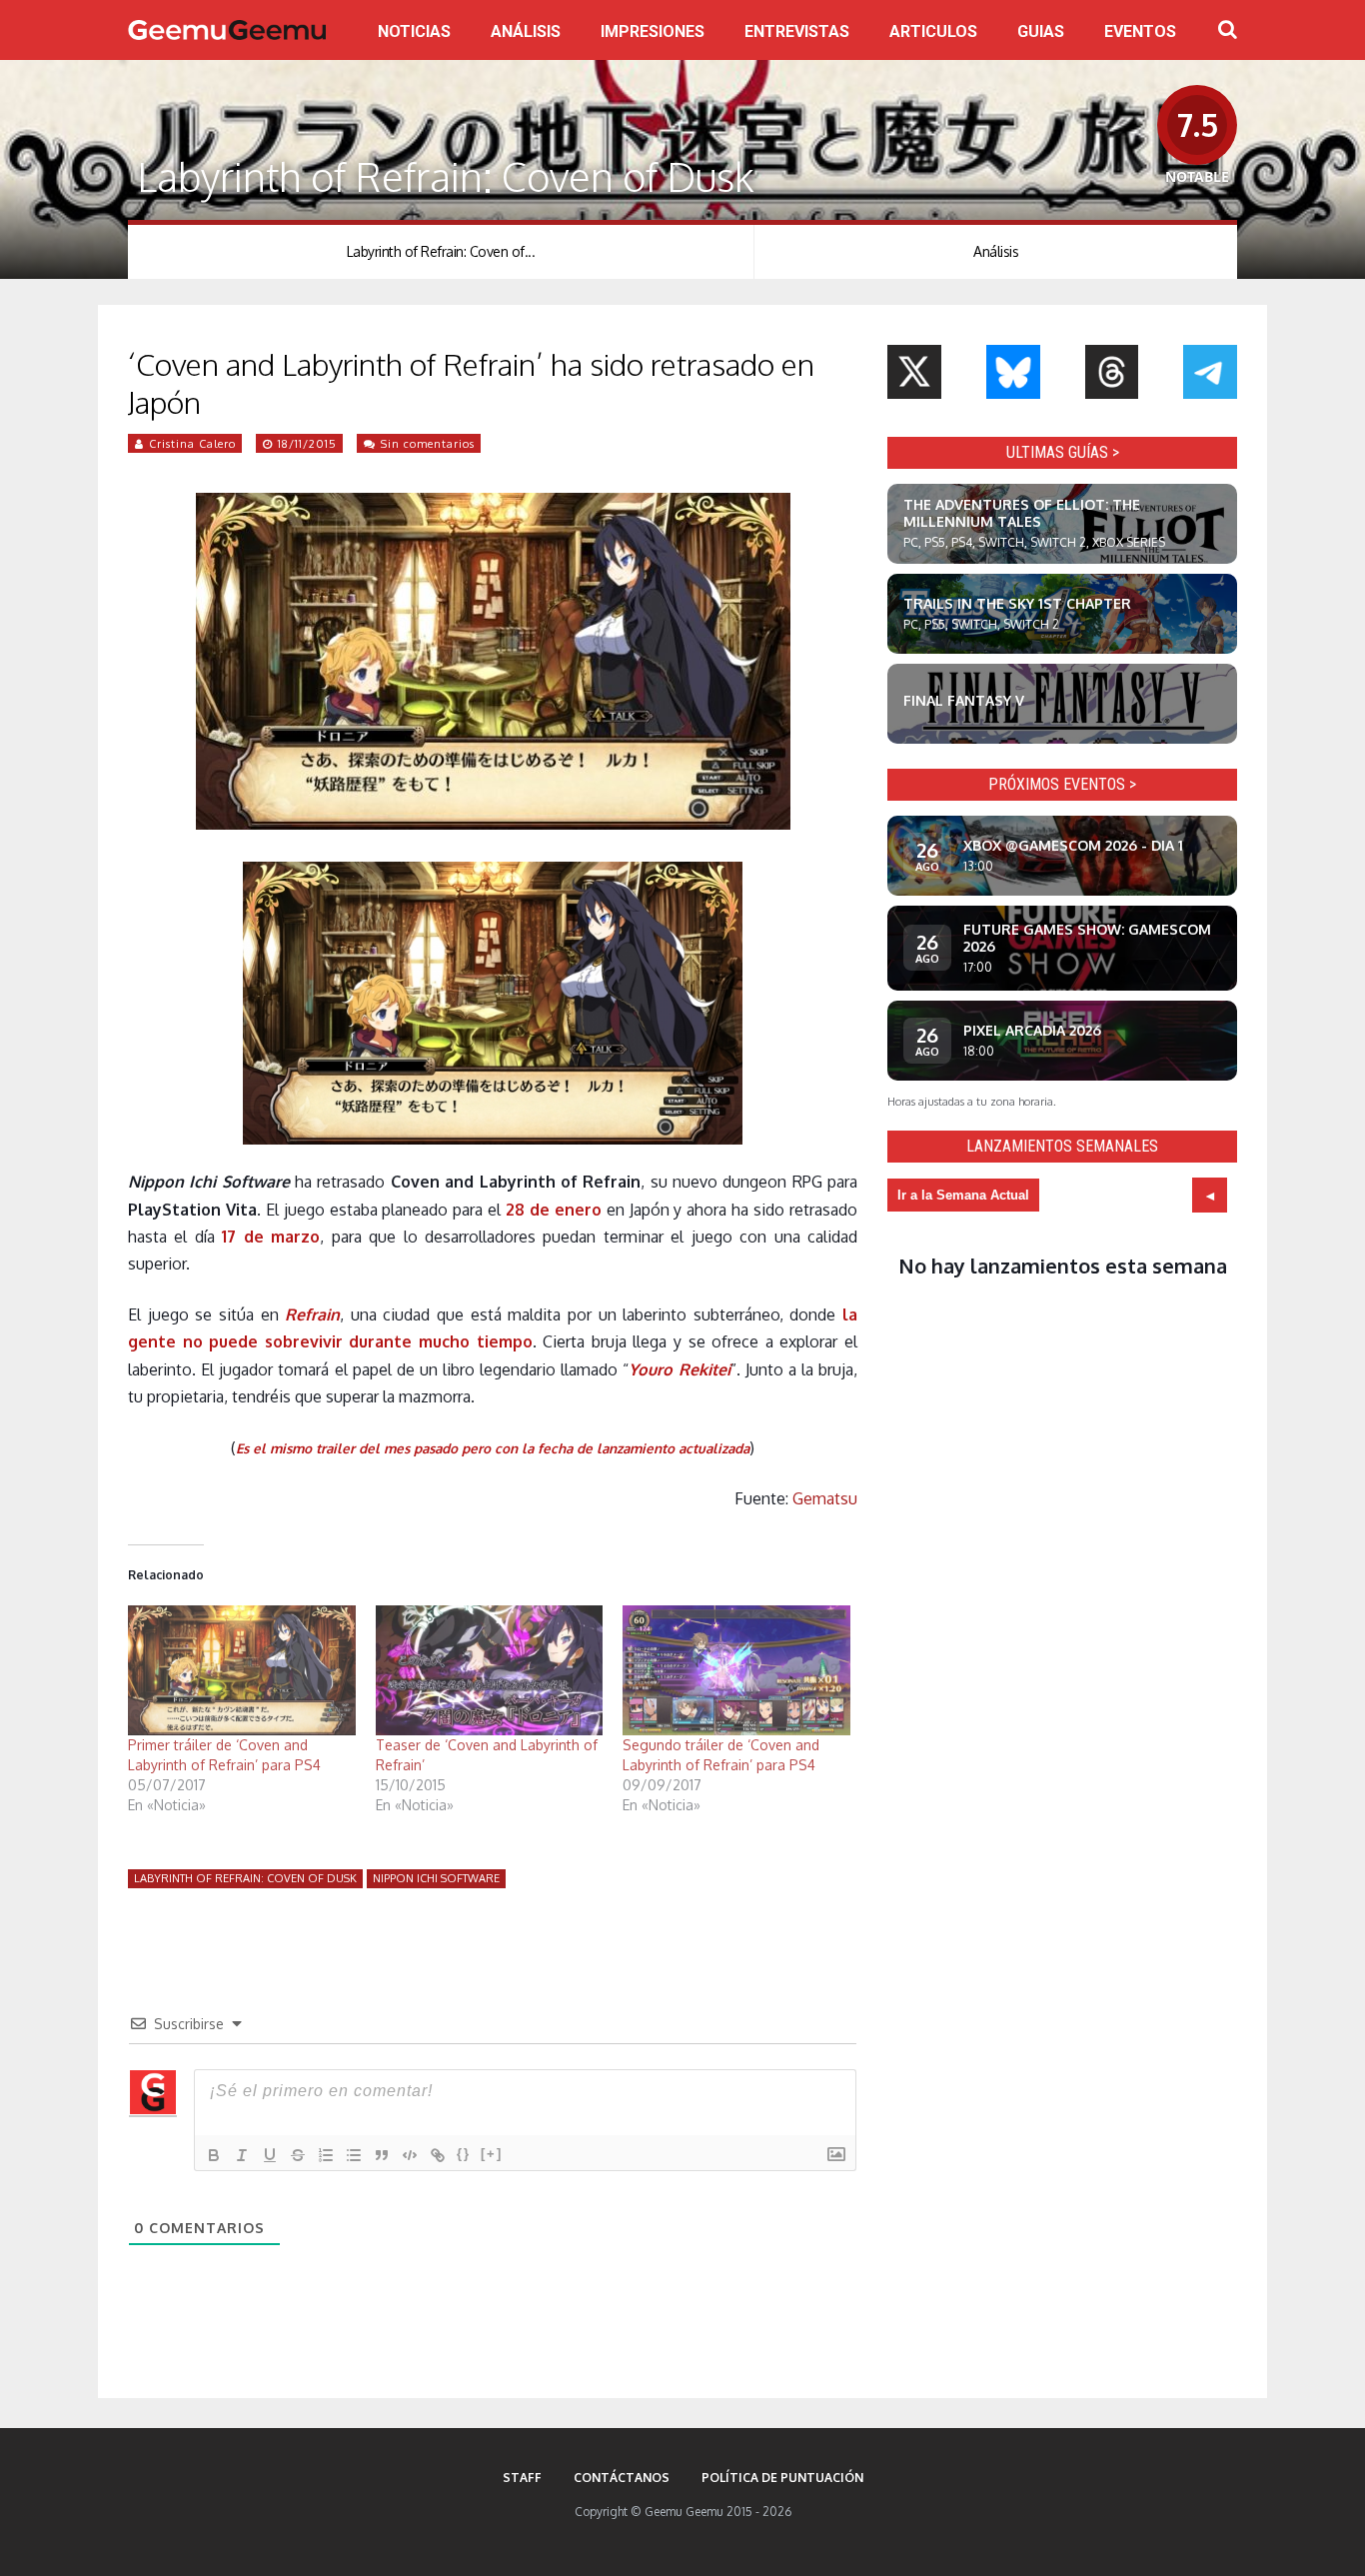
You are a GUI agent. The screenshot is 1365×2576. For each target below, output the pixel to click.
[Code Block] (410, 2155)
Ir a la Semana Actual (963, 1195)
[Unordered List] (354, 2155)
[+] (492, 2154)
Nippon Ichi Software (436, 1878)
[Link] (438, 2155)
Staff (522, 2478)
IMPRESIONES (653, 31)
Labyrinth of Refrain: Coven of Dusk (245, 1878)
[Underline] (270, 2155)
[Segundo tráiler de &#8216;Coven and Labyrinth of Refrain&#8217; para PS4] (736, 1670)
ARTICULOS (933, 31)
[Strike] (298, 2155)
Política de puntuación (782, 2478)
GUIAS (1041, 31)
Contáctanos (622, 2478)
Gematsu (825, 1498)
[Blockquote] (382, 2155)
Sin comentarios (428, 444)
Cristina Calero (192, 444)
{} (464, 2154)
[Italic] (242, 2155)
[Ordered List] (326, 2155)
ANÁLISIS (526, 31)
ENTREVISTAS (797, 31)
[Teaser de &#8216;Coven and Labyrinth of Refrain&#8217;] (490, 1670)
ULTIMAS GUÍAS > (1063, 452)
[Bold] (214, 2155)
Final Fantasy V (964, 700)
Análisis (996, 251)
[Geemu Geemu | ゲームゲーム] (227, 30)
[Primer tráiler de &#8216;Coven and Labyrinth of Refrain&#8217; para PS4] (242, 1670)
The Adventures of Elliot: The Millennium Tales (1022, 513)
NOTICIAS (414, 31)
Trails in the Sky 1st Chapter (1017, 603)
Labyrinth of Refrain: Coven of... (441, 251)
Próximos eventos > (1062, 784)
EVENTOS (1140, 31)
